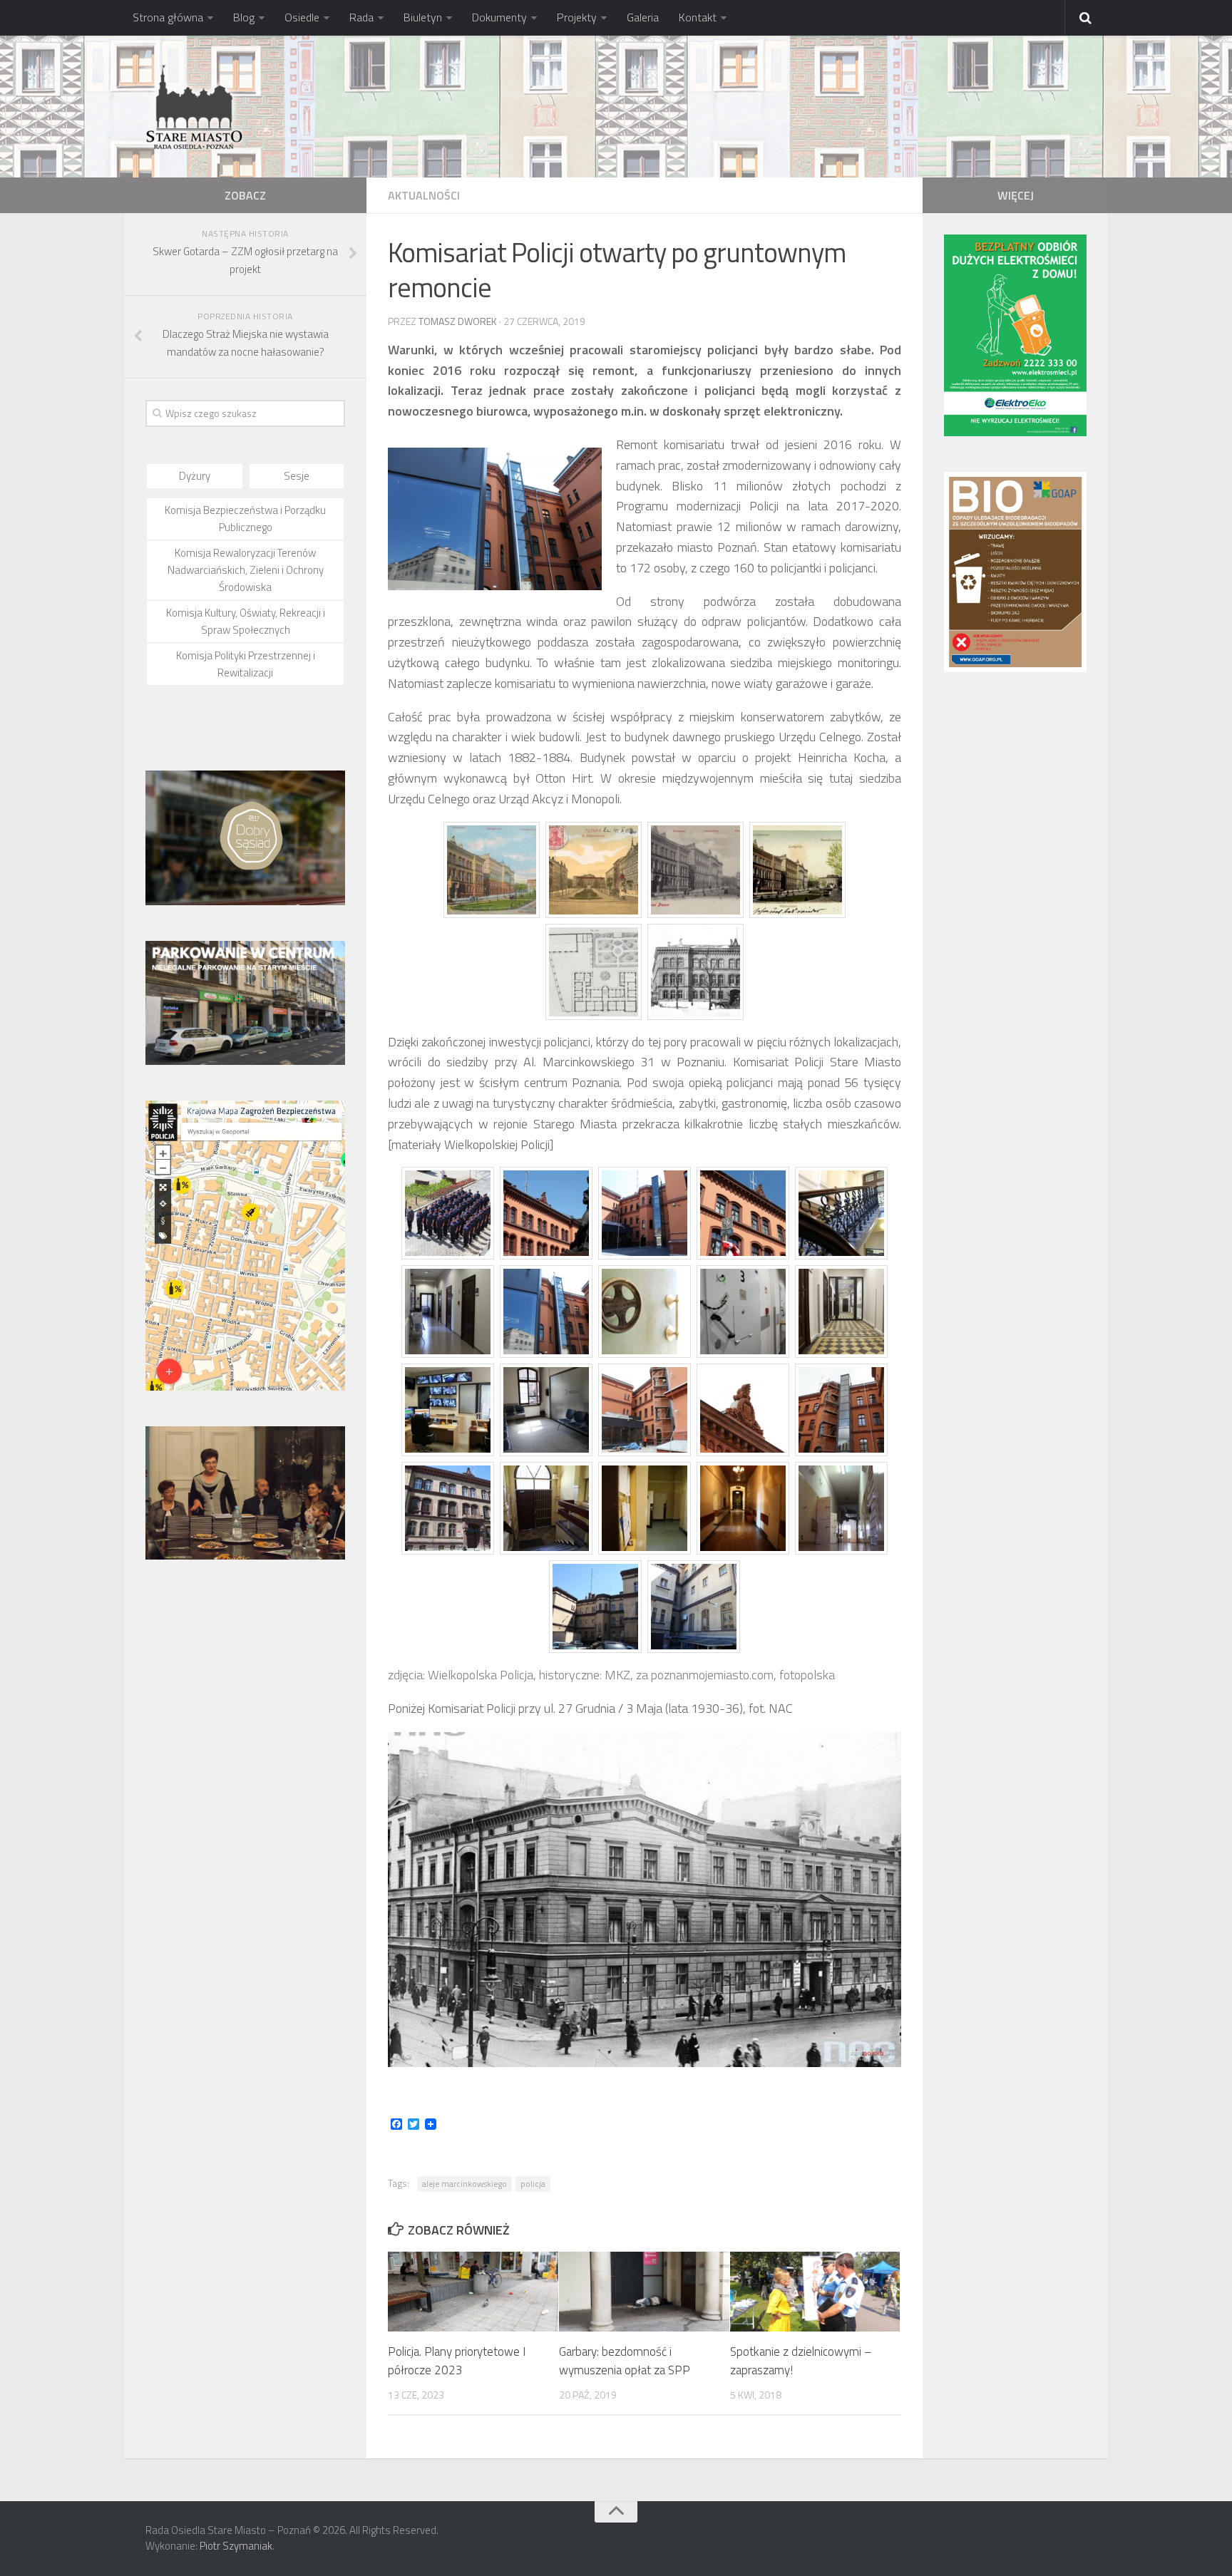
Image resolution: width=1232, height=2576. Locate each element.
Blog (244, 17)
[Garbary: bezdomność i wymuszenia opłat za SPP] (644, 2292)
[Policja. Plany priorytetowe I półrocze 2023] (473, 2292)
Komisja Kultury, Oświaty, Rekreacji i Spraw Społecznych (246, 621)
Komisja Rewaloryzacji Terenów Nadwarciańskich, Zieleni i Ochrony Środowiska (246, 570)
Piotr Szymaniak (236, 2546)
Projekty (577, 17)
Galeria (643, 17)
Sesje (297, 476)
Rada (361, 17)
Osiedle (302, 17)
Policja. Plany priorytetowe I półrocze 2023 (457, 2361)
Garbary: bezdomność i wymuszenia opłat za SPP (625, 2361)
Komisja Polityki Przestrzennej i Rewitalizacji (246, 664)
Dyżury (195, 476)
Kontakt (698, 17)
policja (533, 2184)
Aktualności (424, 195)
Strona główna (168, 17)
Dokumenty (499, 17)
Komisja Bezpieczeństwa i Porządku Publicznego (245, 519)
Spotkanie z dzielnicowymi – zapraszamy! (801, 2361)
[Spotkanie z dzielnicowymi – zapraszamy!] (815, 2292)
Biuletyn (423, 17)
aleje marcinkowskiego (464, 2184)
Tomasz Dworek (458, 321)
